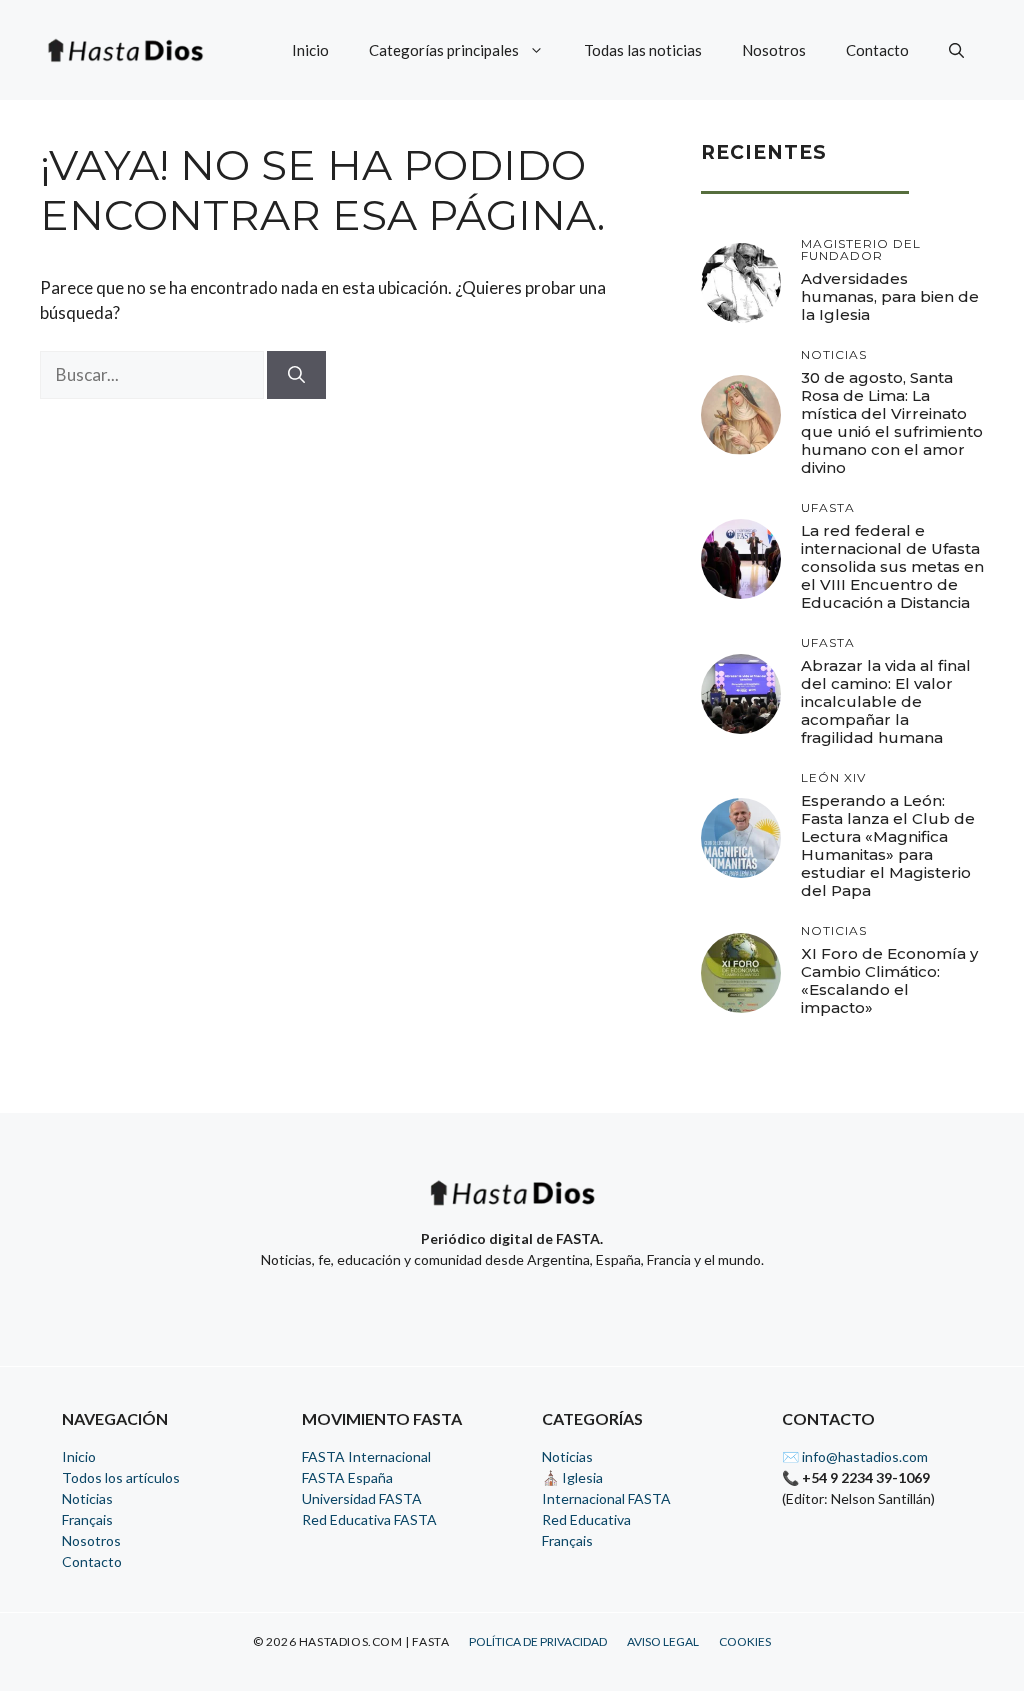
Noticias (87, 1498)
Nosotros (774, 50)
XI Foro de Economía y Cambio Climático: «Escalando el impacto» (889, 980)
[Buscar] (296, 375)
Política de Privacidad (538, 1641)
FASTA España (347, 1477)
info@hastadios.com (865, 1456)
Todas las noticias (643, 50)
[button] (956, 50)
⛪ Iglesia (572, 1477)
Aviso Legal (663, 1641)
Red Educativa (586, 1519)
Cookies (745, 1641)
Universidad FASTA (362, 1498)
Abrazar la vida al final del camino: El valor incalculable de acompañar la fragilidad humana (886, 701)
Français (87, 1519)
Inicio (310, 50)
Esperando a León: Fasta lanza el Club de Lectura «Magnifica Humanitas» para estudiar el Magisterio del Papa (888, 845)
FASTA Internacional (366, 1456)
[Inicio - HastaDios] (512, 1205)
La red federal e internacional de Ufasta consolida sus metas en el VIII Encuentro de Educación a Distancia (892, 566)
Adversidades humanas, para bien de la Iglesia (890, 296)
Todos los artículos (121, 1477)
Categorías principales (444, 50)
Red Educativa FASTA (369, 1519)
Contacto (877, 50)
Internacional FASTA (606, 1498)
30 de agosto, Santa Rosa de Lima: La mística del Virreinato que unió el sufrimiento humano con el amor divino (892, 422)
